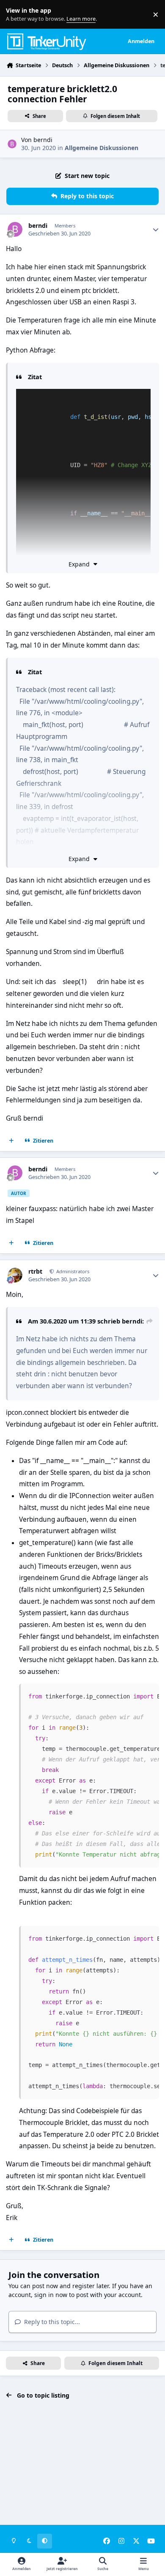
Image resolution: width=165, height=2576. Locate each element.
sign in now (51, 2295)
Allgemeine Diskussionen (102, 148)
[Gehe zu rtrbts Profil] (15, 1275)
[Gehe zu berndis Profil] (12, 144)
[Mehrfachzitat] (11, 1141)
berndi (43, 140)
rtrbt (35, 1272)
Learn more (16, 15)
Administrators (72, 1271)
